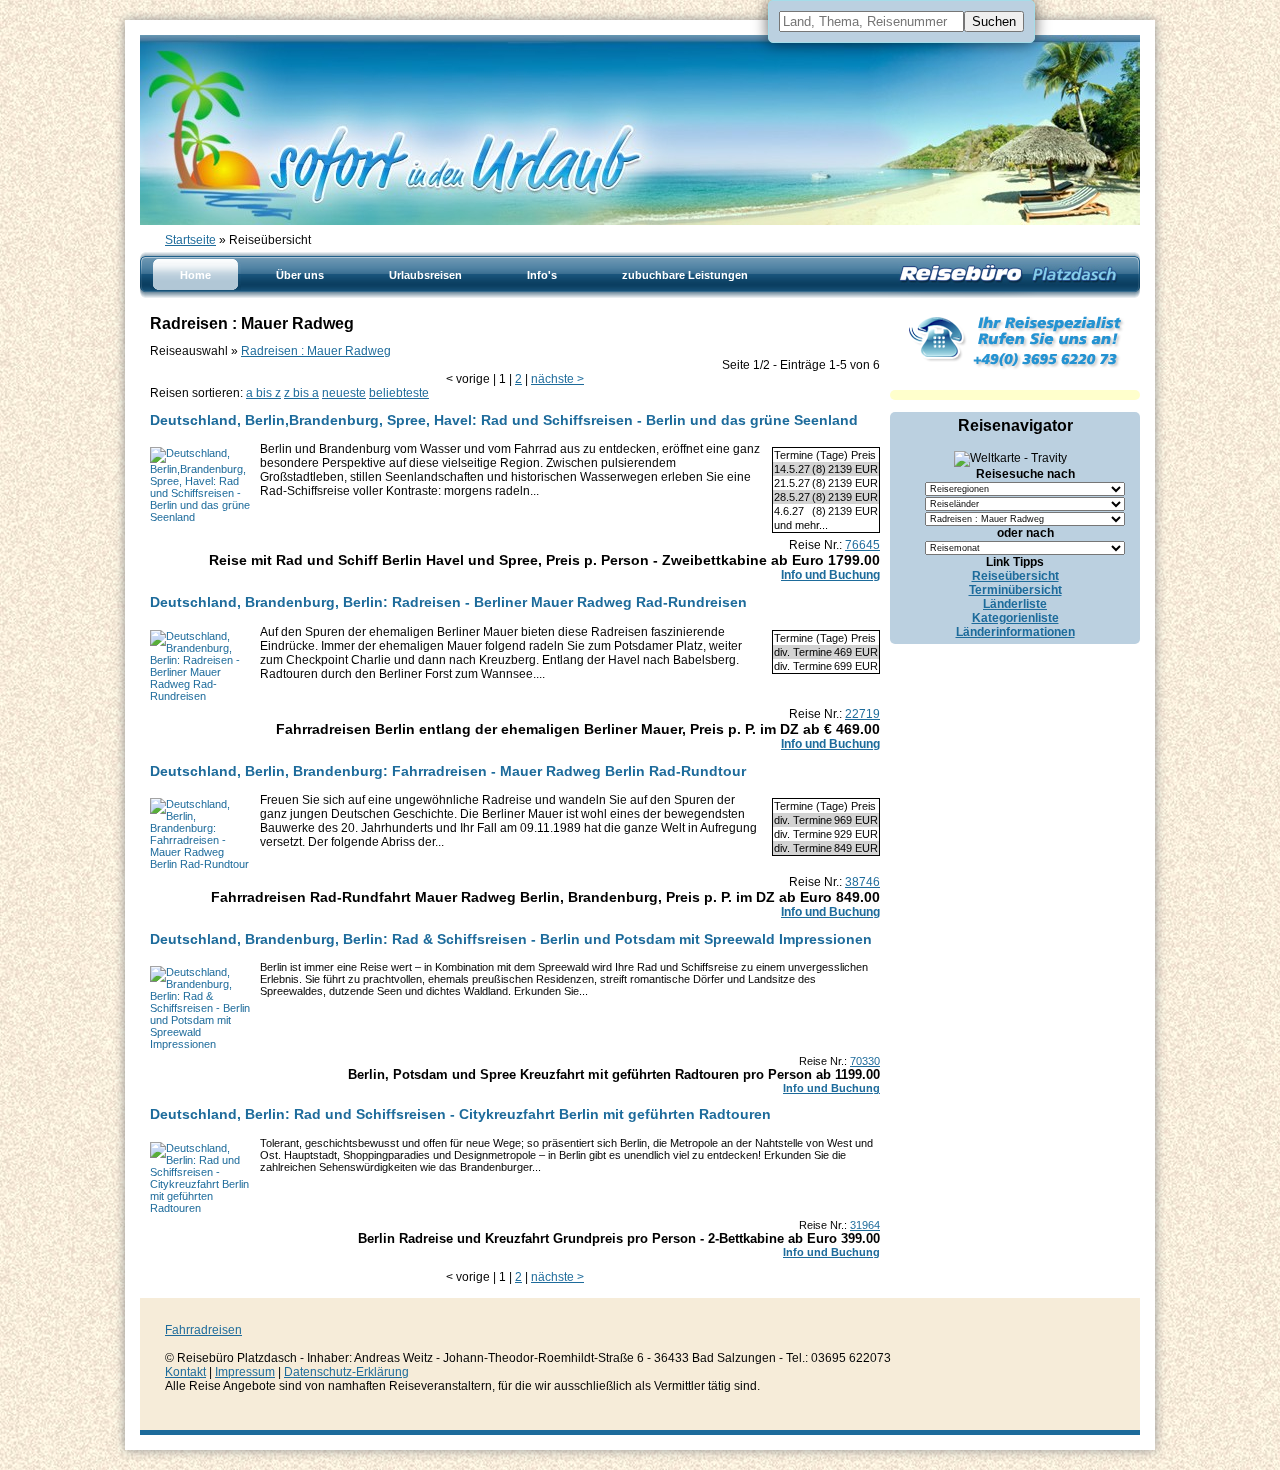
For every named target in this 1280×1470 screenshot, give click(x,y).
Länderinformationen (1015, 632)
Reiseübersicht (1015, 576)
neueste (344, 393)
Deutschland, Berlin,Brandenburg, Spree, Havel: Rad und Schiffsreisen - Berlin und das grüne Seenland (504, 420)
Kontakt (185, 1372)
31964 (865, 1225)
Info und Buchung (830, 575)
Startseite (190, 240)
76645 (862, 545)
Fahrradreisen (203, 1330)
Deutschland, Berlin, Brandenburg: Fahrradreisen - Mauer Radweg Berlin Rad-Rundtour (448, 771)
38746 (862, 882)
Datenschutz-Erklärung (346, 1372)
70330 (865, 1061)
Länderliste (1015, 604)
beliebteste (399, 393)
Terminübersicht (1015, 590)
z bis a (301, 393)
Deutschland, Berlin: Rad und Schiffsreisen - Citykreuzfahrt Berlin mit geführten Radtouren (460, 1114)
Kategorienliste (1015, 618)
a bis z (263, 393)
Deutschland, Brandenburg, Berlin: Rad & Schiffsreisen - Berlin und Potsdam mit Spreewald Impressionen (511, 939)
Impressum (245, 1372)
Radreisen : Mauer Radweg (316, 351)
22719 (862, 714)
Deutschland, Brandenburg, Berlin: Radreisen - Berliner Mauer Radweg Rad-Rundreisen (448, 602)
